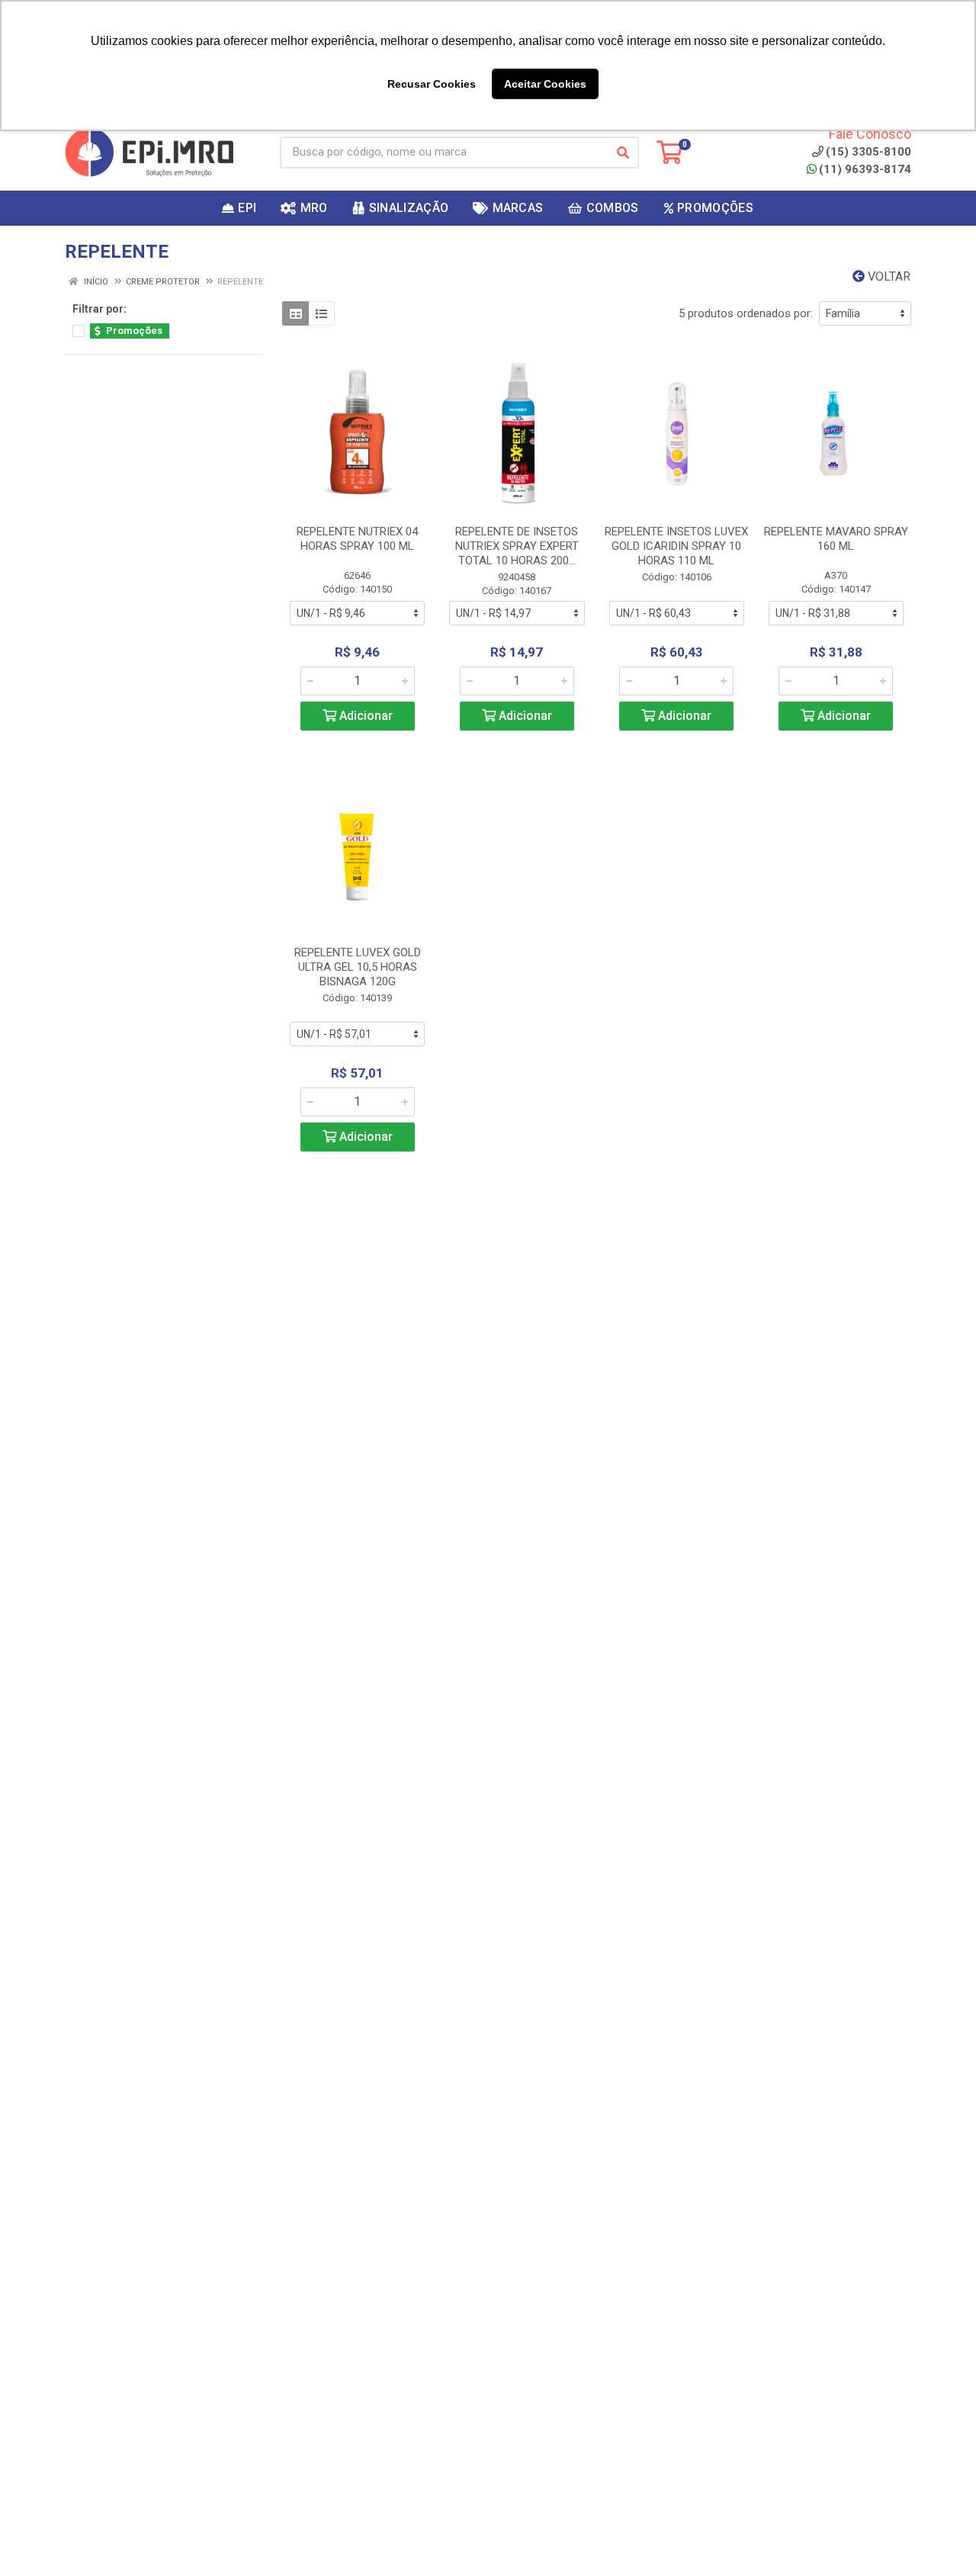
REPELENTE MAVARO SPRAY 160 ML (836, 539)
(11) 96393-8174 (865, 169)
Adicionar (364, 716)
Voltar (888, 276)
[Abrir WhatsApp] (938, 2537)
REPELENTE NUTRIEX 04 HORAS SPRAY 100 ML (357, 539)
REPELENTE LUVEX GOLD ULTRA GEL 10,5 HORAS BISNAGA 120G (358, 967)
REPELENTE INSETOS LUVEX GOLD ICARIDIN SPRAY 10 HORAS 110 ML (676, 546)
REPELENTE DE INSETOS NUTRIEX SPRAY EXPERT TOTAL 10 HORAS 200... (517, 546)
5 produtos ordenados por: (746, 313)
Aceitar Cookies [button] (545, 84)
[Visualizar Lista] (321, 313)
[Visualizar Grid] (295, 313)
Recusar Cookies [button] (432, 84)
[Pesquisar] (623, 153)
